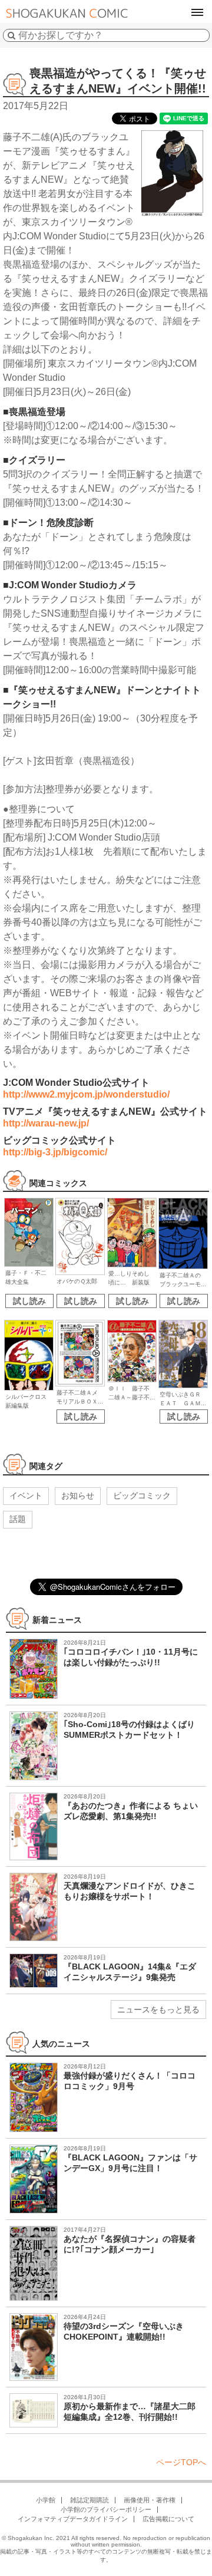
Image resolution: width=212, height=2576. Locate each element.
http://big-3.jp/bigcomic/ (55, 1152)
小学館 (46, 2500)
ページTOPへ (181, 2462)
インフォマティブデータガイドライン (73, 2519)
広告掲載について (168, 2519)
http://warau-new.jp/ (46, 1123)
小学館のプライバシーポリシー (106, 2509)
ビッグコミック (142, 1495)
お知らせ (78, 1495)
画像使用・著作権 (150, 2500)
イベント (26, 1495)
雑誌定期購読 (90, 2500)
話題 (18, 1519)
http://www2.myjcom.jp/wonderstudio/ (86, 1094)
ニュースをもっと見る (158, 2010)
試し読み (29, 1301)
